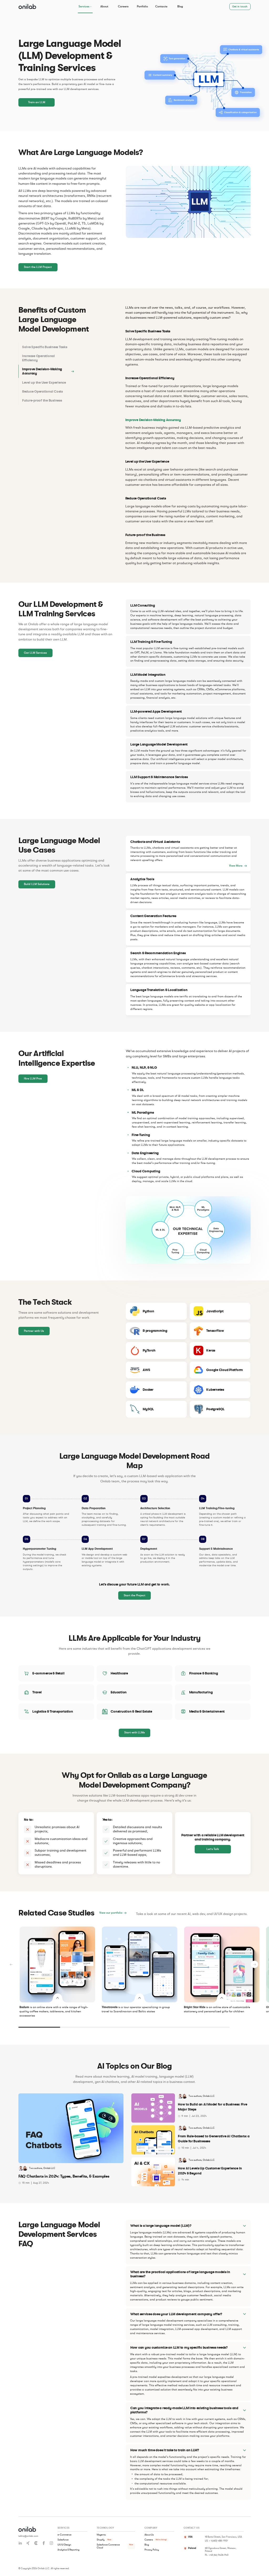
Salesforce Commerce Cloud (108, 2546)
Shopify (101, 2540)
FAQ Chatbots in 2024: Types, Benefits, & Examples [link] (64, 2176)
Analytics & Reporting (68, 2550)
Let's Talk (213, 1849)
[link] (21, 2168)
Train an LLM (37, 102)
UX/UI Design (64, 2545)
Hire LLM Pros (33, 1079)
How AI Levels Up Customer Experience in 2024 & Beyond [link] (210, 2171)
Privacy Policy (152, 2550)
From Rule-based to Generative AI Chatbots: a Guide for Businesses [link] (214, 2139)
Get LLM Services (35, 653)
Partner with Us (34, 1331)
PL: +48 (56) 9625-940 (217, 2555)
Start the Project (134, 1595)
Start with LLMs (134, 1732)
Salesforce (63, 2540)
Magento (101, 2535)
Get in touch (240, 6)
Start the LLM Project (38, 267)
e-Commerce (64, 2535)
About (104, 6)
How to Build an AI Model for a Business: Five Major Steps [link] (213, 2107)
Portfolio (142, 6)
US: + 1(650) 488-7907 (216, 2541)
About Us (149, 2535)
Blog (180, 6)
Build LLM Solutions (37, 884)
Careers (123, 6)
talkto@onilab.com (28, 2536)
